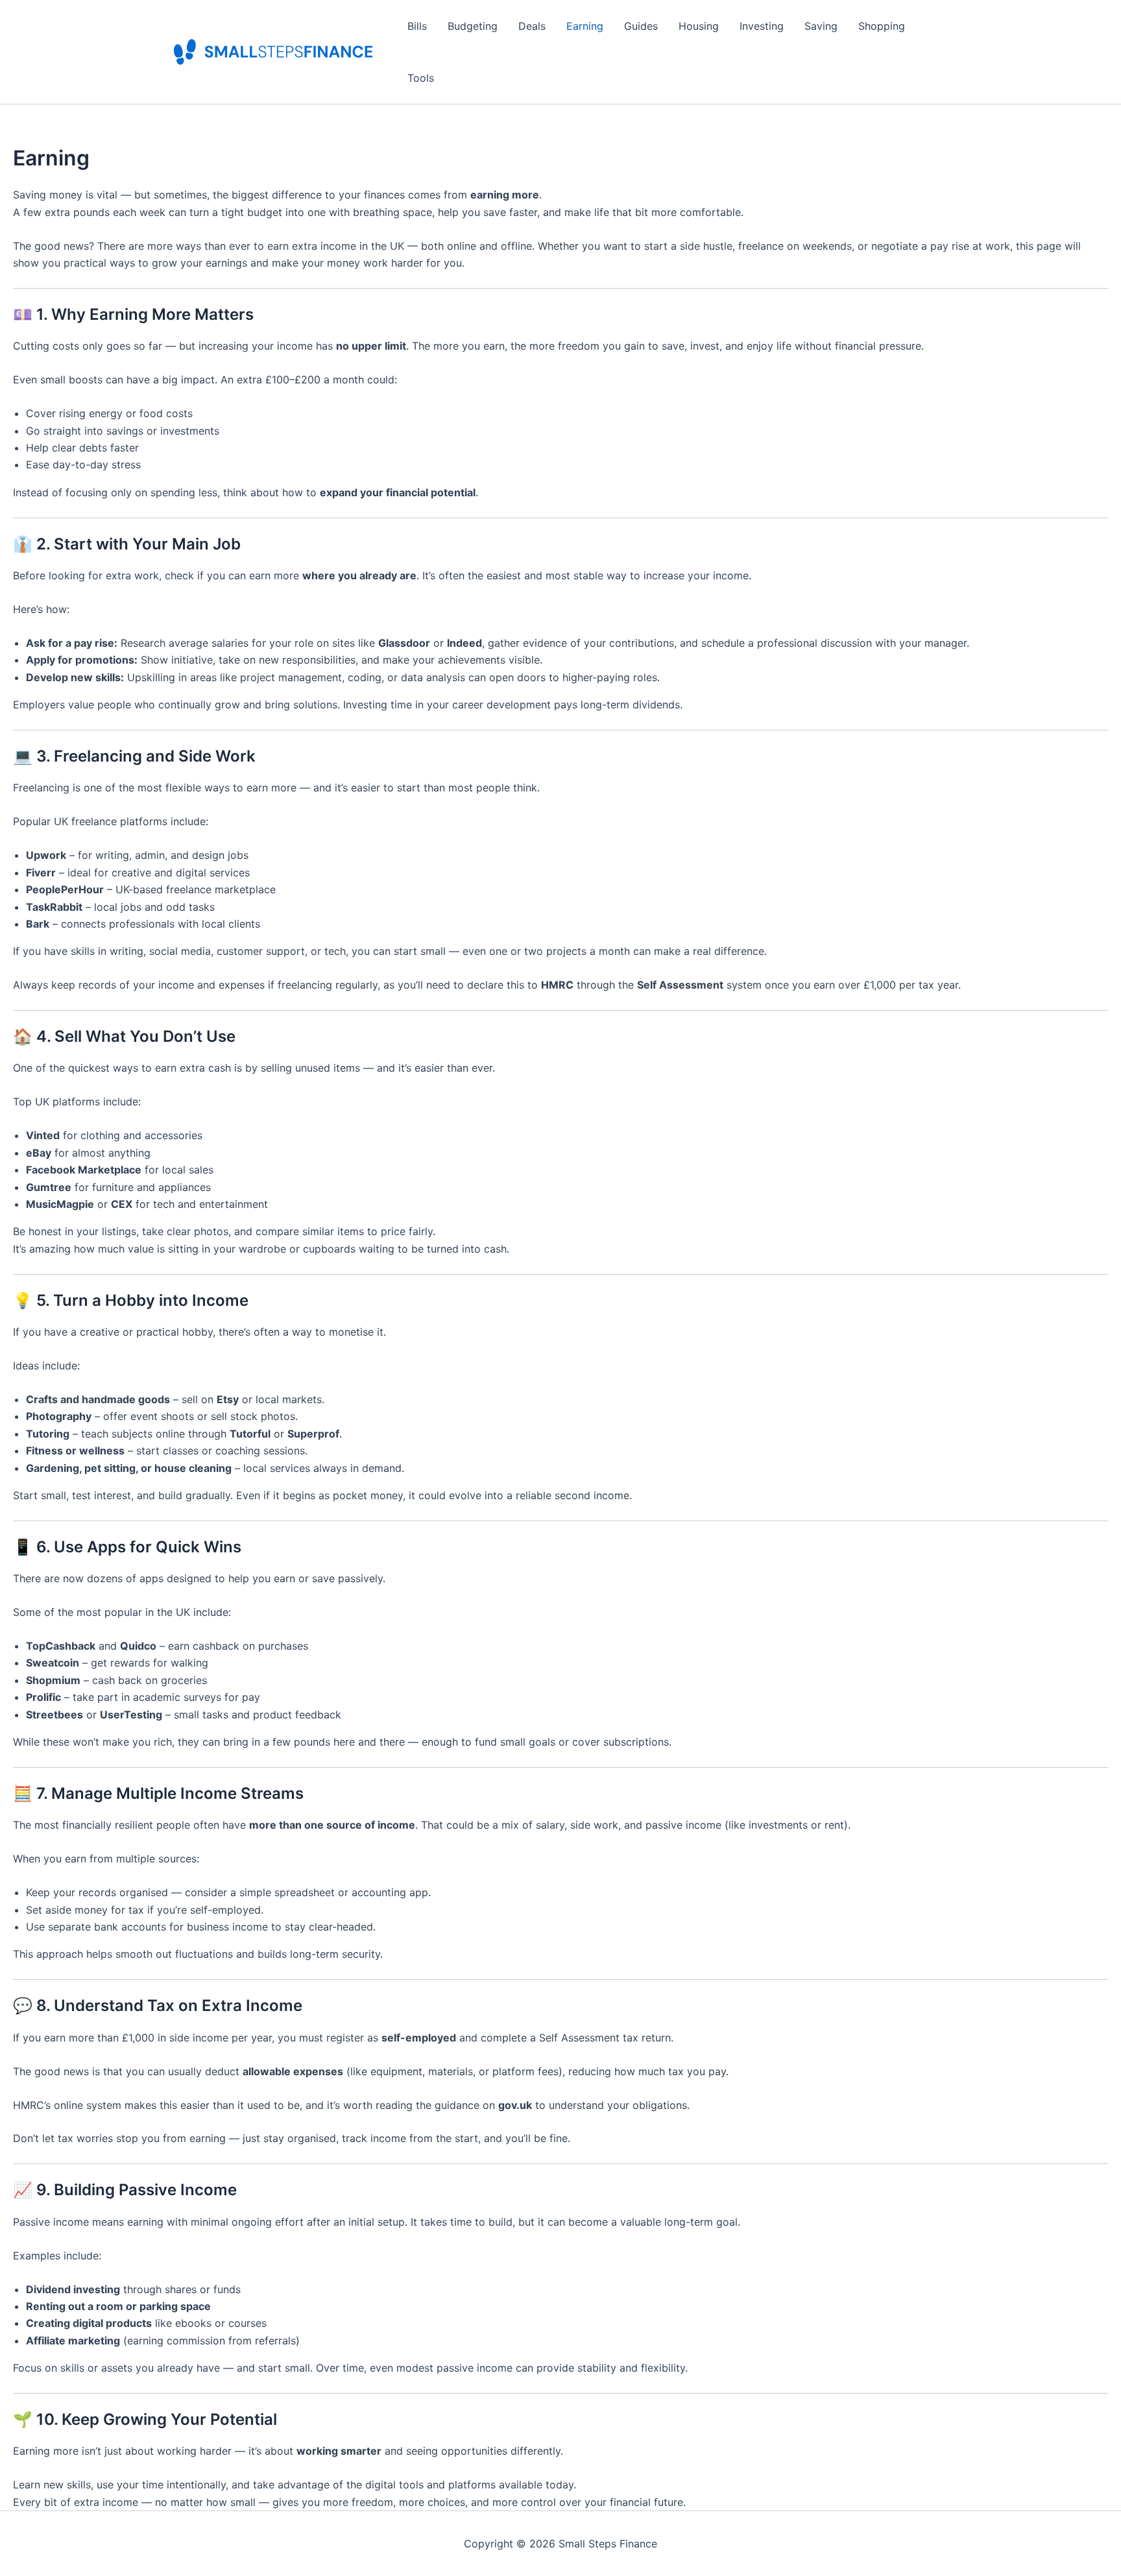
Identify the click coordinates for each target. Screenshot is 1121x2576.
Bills (417, 26)
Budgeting (473, 26)
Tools (421, 78)
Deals (532, 26)
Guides (641, 26)
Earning (585, 26)
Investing (762, 26)
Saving (821, 26)
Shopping (882, 26)
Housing (699, 26)
